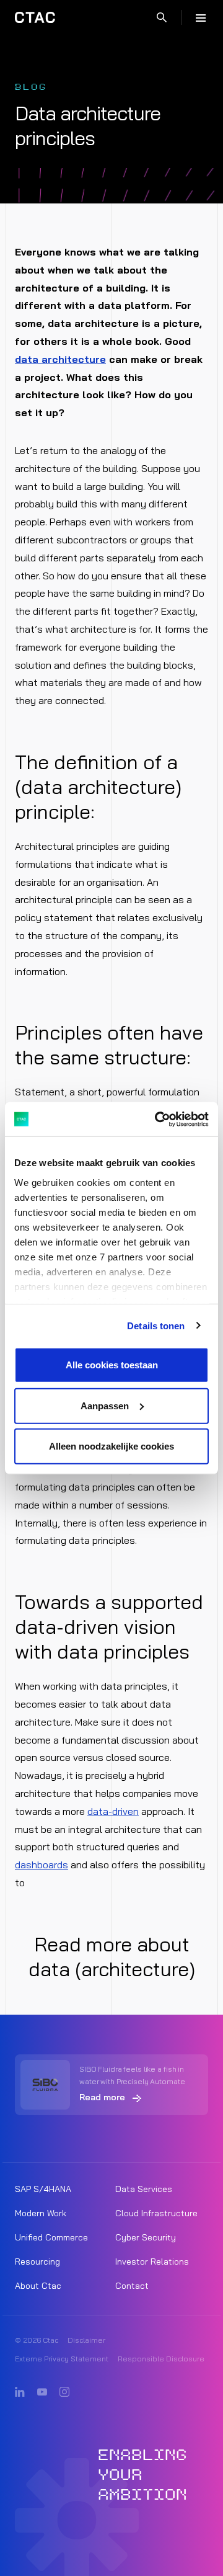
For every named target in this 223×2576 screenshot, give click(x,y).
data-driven (113, 1811)
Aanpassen (105, 1405)
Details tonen (156, 1325)
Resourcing (37, 2262)
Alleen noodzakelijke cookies (111, 1446)
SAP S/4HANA (43, 2189)
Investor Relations (152, 2262)
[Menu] (201, 17)
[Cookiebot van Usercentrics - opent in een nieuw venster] (157, 1119)
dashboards (42, 1865)
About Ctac (38, 2286)
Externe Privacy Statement (62, 2359)
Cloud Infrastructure (156, 2213)
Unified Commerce (51, 2237)
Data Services (144, 2189)
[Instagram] (64, 2392)
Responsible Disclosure (161, 2359)
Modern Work (41, 2213)
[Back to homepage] (35, 17)
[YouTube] (42, 2392)
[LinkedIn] (20, 2392)
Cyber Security (146, 2237)
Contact (132, 2286)
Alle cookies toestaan (112, 1365)
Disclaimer (86, 2340)
